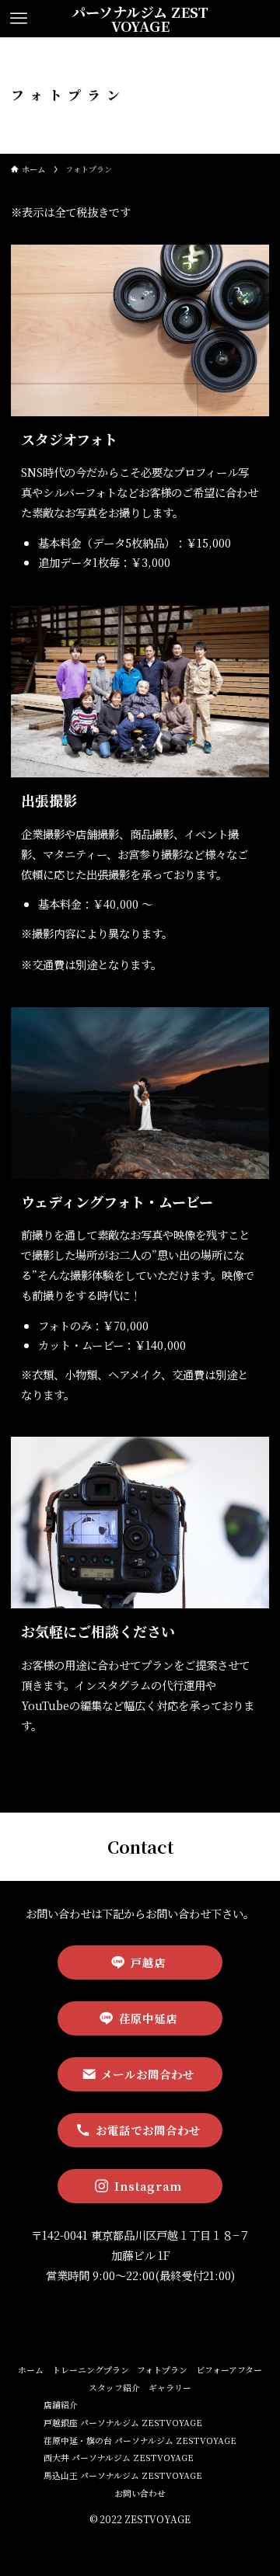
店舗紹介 (61, 2405)
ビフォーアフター (229, 2370)
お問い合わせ (140, 2493)
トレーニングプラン (91, 2370)
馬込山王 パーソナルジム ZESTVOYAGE (123, 2475)
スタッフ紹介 (114, 2388)
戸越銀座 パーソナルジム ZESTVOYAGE (123, 2423)
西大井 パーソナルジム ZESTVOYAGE (119, 2458)
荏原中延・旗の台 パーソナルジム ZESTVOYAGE (140, 2440)
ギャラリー (170, 2388)
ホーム (31, 2370)
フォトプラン (162, 2370)
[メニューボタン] (18, 19)
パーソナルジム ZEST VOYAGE (140, 19)
